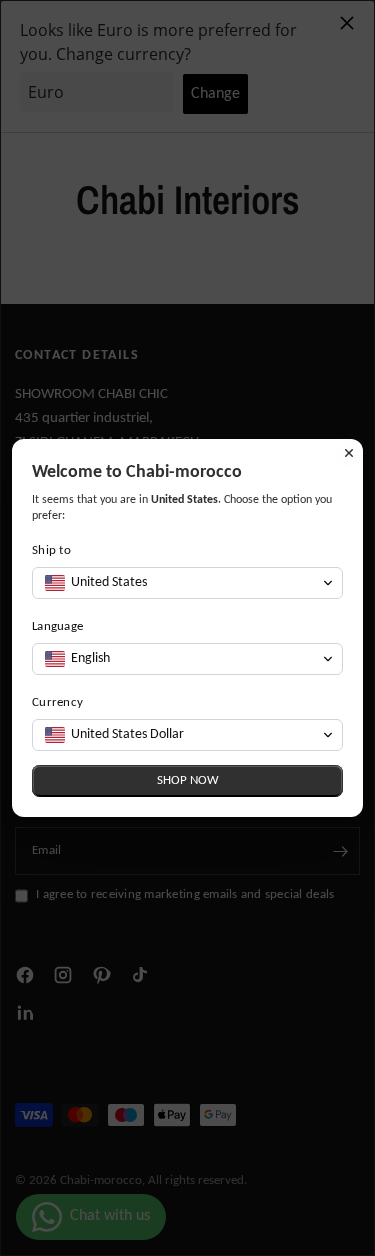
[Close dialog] (349, 453)
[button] (187, 583)
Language (57, 626)
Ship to (51, 550)
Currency (57, 702)
